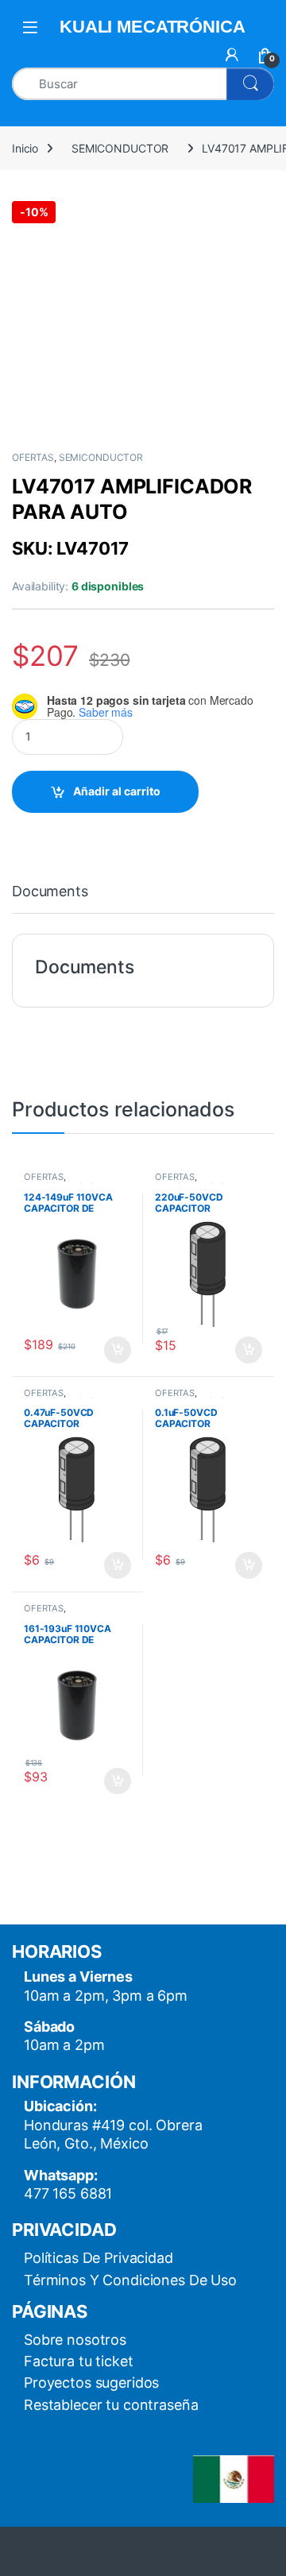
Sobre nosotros (75, 2340)
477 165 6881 (68, 2193)
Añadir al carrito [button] (115, 1350)
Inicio (25, 148)
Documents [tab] (50, 892)
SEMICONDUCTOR (120, 148)
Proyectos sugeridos (91, 2383)
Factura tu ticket (79, 2361)
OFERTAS (33, 457)
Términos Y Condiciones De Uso (130, 2280)
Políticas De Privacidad (99, 2258)
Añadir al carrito (117, 791)
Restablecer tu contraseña (111, 2405)
